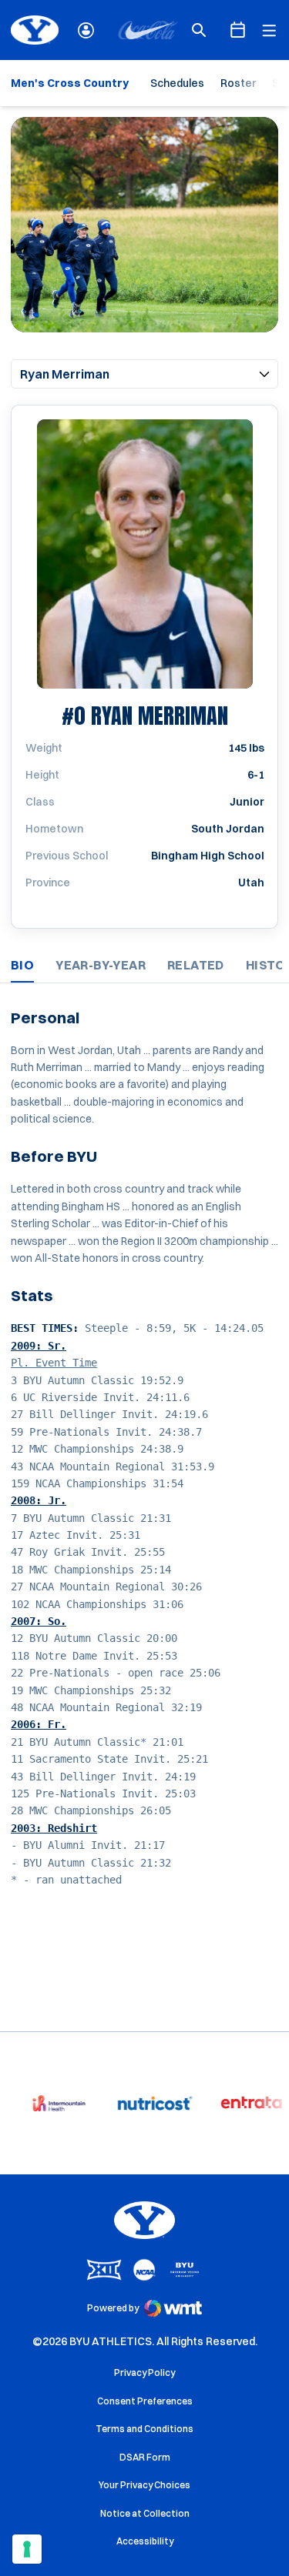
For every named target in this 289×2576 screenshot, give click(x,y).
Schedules (177, 83)
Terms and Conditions (144, 2429)
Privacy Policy (144, 2372)
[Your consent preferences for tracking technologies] (27, 2549)
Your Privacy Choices (144, 2485)
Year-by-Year (101, 965)
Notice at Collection (145, 2513)
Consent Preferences (145, 2401)
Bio (22, 965)
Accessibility (145, 2541)
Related (196, 965)
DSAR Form (145, 2457)
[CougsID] (86, 30)
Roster (238, 83)
